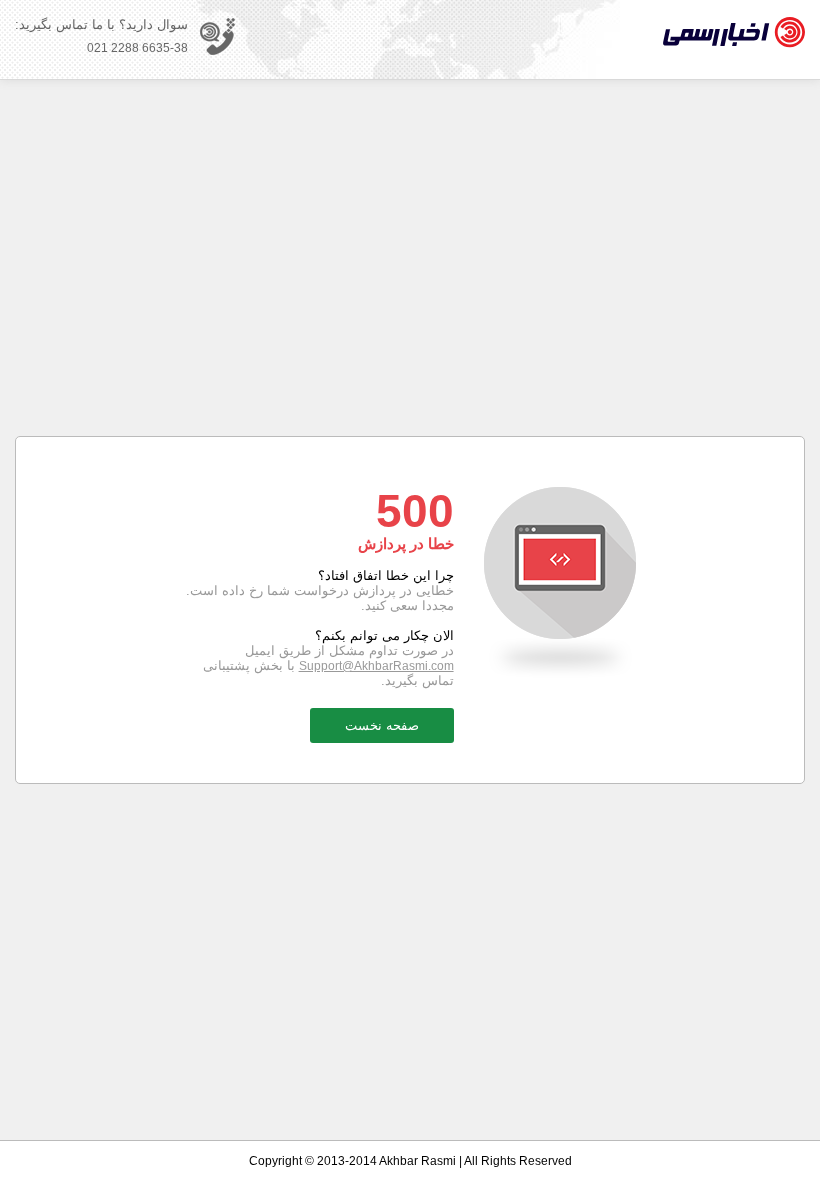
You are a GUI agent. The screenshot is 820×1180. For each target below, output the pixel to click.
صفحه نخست (382, 725)
